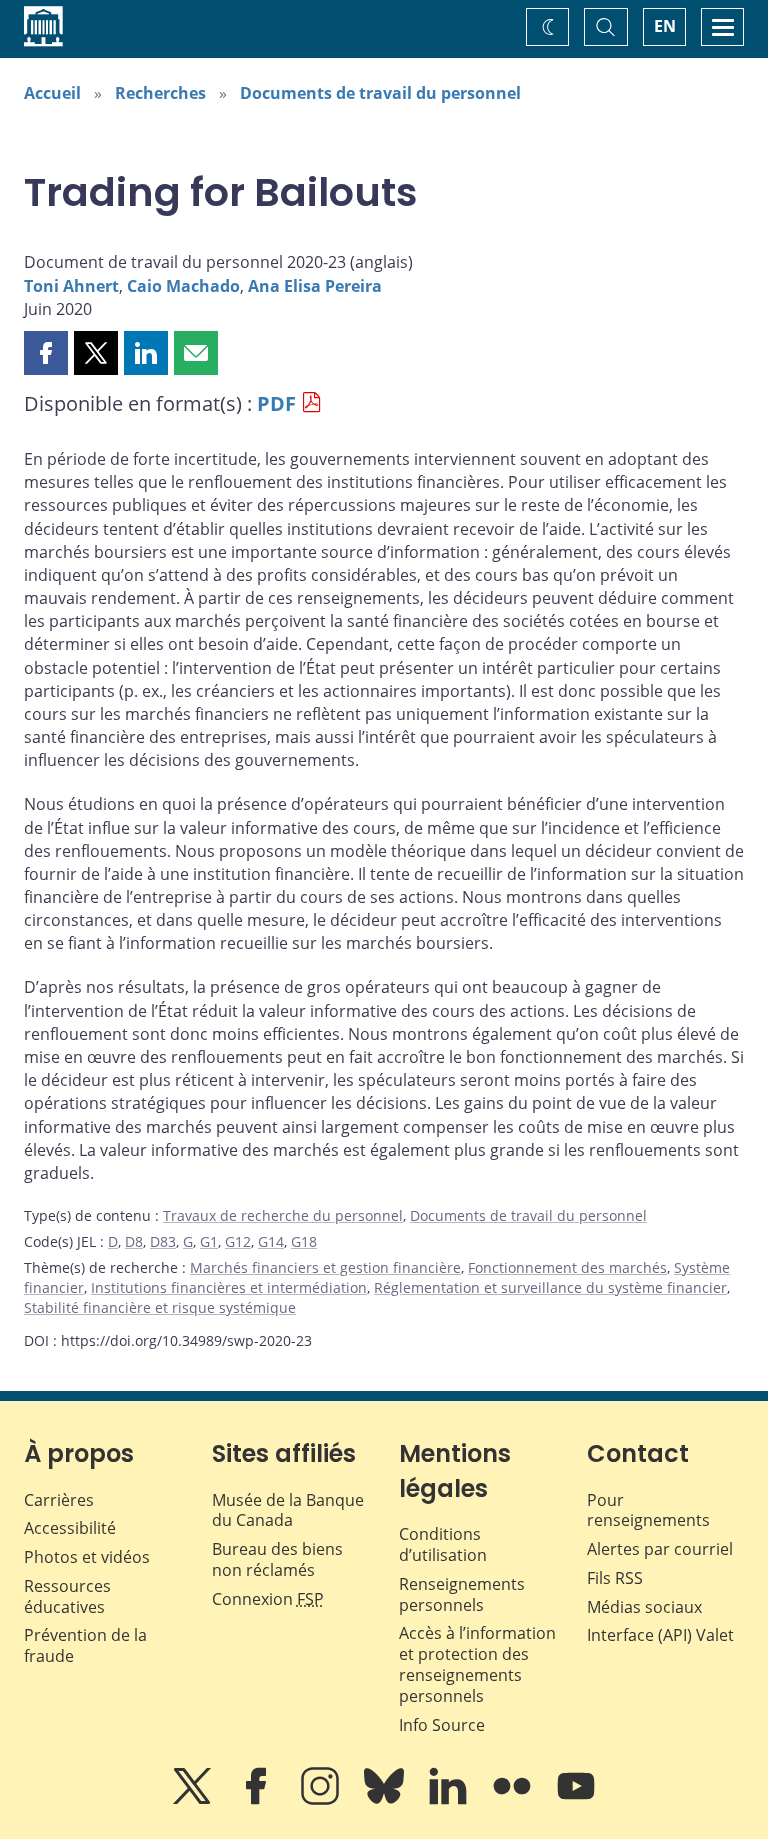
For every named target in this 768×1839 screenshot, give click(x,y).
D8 (134, 1241)
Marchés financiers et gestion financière (325, 1267)
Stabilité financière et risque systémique (160, 1307)
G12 (238, 1241)
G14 (271, 1241)
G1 (209, 1241)
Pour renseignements (648, 1510)
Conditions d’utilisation (443, 1544)
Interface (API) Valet (660, 1635)
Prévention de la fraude (85, 1645)
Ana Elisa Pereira (315, 286)
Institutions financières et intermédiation (229, 1287)
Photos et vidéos (87, 1557)
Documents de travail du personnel (380, 93)
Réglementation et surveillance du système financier (550, 1287)
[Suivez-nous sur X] (194, 1800)
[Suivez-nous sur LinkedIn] (450, 1800)
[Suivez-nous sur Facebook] (258, 1800)
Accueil (52, 93)
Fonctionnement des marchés (567, 1267)
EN (665, 26)
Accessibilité (70, 1528)
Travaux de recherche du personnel (283, 1215)
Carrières (59, 1500)
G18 (304, 1241)
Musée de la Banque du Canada (288, 1510)
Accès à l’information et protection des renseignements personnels (477, 1664)
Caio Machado (183, 286)
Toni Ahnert (71, 286)
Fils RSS (615, 1578)
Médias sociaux (644, 1607)
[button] (46, 353)
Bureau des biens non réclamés (277, 1559)
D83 (163, 1241)
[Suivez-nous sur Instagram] (322, 1800)
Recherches (160, 93)
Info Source (442, 1725)
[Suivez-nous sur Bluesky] (386, 1800)
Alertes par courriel (660, 1549)
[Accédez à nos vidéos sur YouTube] (576, 1800)
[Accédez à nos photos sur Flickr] (514, 1800)
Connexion (268, 1599)
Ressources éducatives (67, 1596)
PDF (276, 403)
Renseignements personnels (462, 1594)
